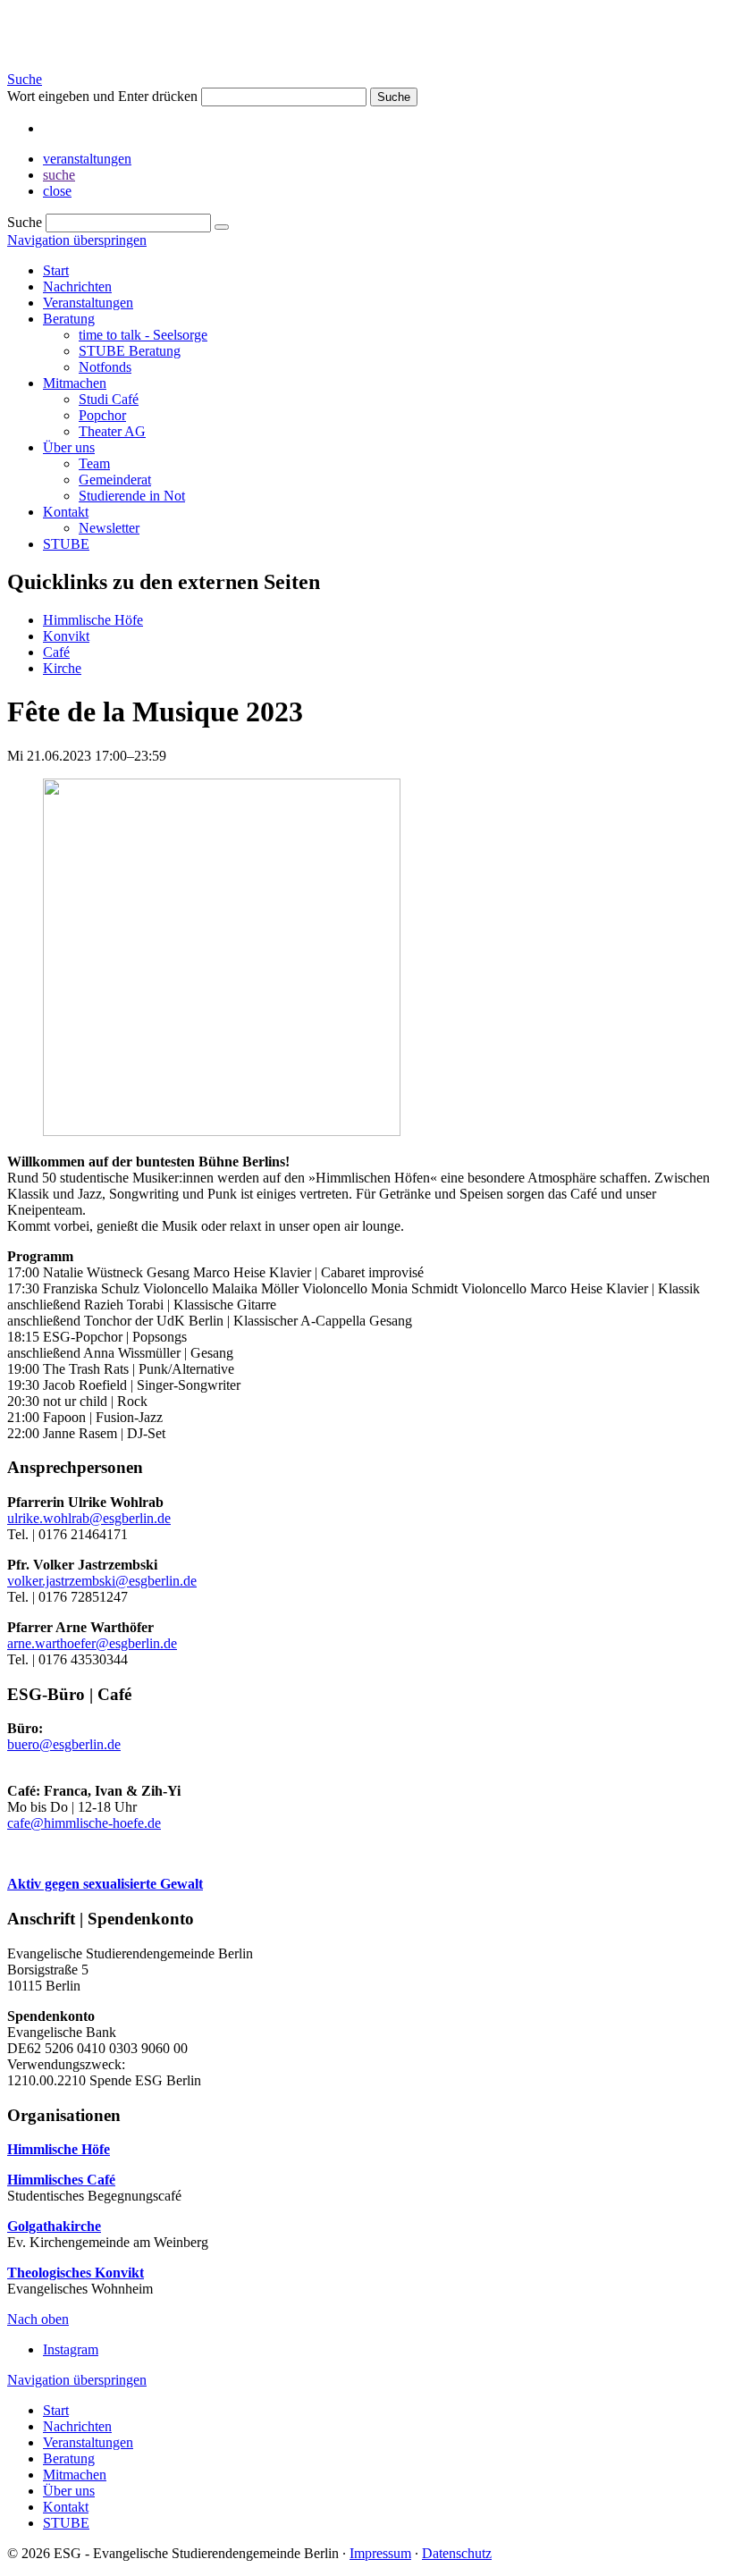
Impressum (380, 2553)
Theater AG (112, 431)
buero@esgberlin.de (64, 1744)
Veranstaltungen (88, 303)
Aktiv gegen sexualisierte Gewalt (105, 1884)
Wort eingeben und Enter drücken (102, 96)
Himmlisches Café (61, 2180)
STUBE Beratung (130, 351)
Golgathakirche (54, 2226)
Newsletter (109, 528)
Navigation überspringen (77, 240)
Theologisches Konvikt (76, 2273)
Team (94, 463)
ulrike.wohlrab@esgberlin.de (89, 1518)
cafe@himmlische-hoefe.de (84, 1823)
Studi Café (109, 399)
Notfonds (105, 367)
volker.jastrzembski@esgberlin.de (102, 1581)
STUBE (66, 544)
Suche (25, 79)
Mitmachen (75, 383)
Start (56, 270)
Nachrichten (77, 286)
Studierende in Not (132, 496)
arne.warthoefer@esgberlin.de (92, 1643)
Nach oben (38, 2319)
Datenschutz (457, 2553)
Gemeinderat (115, 480)
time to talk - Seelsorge (143, 335)
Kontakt (66, 512)
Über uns (69, 447)
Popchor (102, 415)
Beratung (69, 319)
